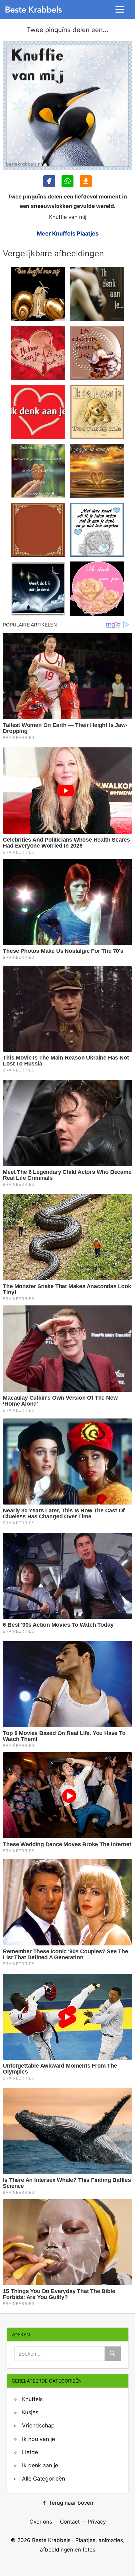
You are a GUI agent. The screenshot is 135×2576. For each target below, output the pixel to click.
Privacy (97, 2522)
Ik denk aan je (40, 2465)
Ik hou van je (38, 2439)
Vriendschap (38, 2425)
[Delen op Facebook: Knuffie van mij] (49, 181)
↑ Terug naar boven (68, 2503)
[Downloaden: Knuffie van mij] (86, 181)
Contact (70, 2522)
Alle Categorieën (43, 2478)
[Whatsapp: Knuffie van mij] (67, 181)
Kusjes (30, 2412)
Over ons (41, 2522)
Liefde (30, 2452)
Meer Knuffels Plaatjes (68, 233)
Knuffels (32, 2399)
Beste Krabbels (51, 2540)
